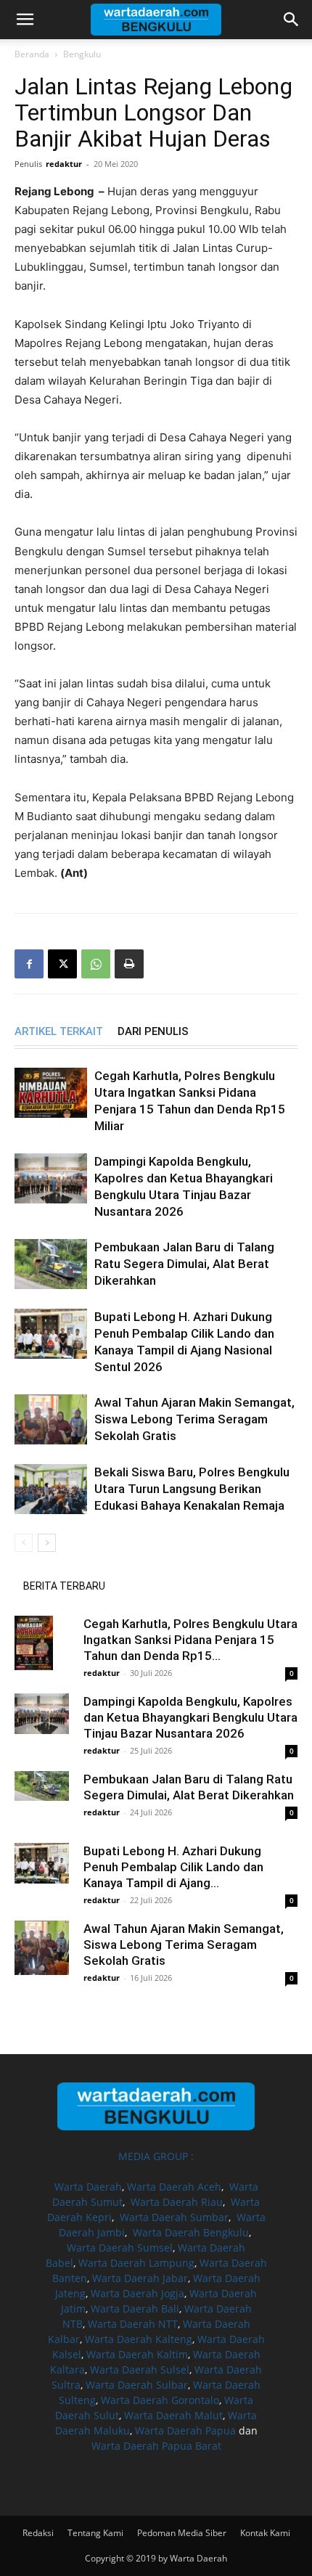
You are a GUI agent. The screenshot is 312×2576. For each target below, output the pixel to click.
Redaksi (38, 2533)
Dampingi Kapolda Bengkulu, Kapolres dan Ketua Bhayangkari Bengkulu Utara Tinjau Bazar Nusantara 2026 (190, 1717)
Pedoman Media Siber (182, 2533)
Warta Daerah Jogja (137, 2293)
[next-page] (47, 1543)
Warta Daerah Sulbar (137, 2385)
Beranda (32, 54)
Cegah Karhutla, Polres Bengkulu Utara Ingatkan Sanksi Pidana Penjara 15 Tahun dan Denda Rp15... (190, 1640)
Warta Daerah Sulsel (140, 2369)
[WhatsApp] (96, 964)
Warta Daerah (88, 2187)
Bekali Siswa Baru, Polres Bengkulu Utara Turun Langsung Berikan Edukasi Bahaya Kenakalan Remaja (192, 1489)
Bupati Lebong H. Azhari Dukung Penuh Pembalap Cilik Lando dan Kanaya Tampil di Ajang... (173, 1867)
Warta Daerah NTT (133, 2324)
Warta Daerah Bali (135, 2309)
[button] (25, 20)
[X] (62, 964)
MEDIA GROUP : (156, 2156)
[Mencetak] (129, 964)
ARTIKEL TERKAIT (59, 1031)
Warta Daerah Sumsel (120, 2248)
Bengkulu (82, 54)
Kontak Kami (265, 2533)
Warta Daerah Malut (173, 2415)
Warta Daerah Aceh (174, 2187)
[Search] (292, 20)
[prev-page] (24, 1543)
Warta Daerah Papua (185, 2430)
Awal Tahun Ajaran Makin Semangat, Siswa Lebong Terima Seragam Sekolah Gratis (194, 1419)
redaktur (64, 164)
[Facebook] (29, 964)
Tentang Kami (95, 2533)
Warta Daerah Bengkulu (191, 2232)
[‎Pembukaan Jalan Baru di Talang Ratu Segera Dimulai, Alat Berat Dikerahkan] (51, 1264)
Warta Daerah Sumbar (174, 2217)
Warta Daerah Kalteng (139, 2339)
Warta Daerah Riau (177, 2202)
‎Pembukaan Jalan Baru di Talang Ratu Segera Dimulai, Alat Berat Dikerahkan (184, 1264)
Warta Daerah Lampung (136, 2263)
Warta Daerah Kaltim (137, 2354)
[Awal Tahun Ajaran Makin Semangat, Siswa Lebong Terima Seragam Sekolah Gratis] (51, 1419)
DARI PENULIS (153, 1031)
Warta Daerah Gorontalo (160, 2400)
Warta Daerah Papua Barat (156, 2446)
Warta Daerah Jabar (140, 2278)
